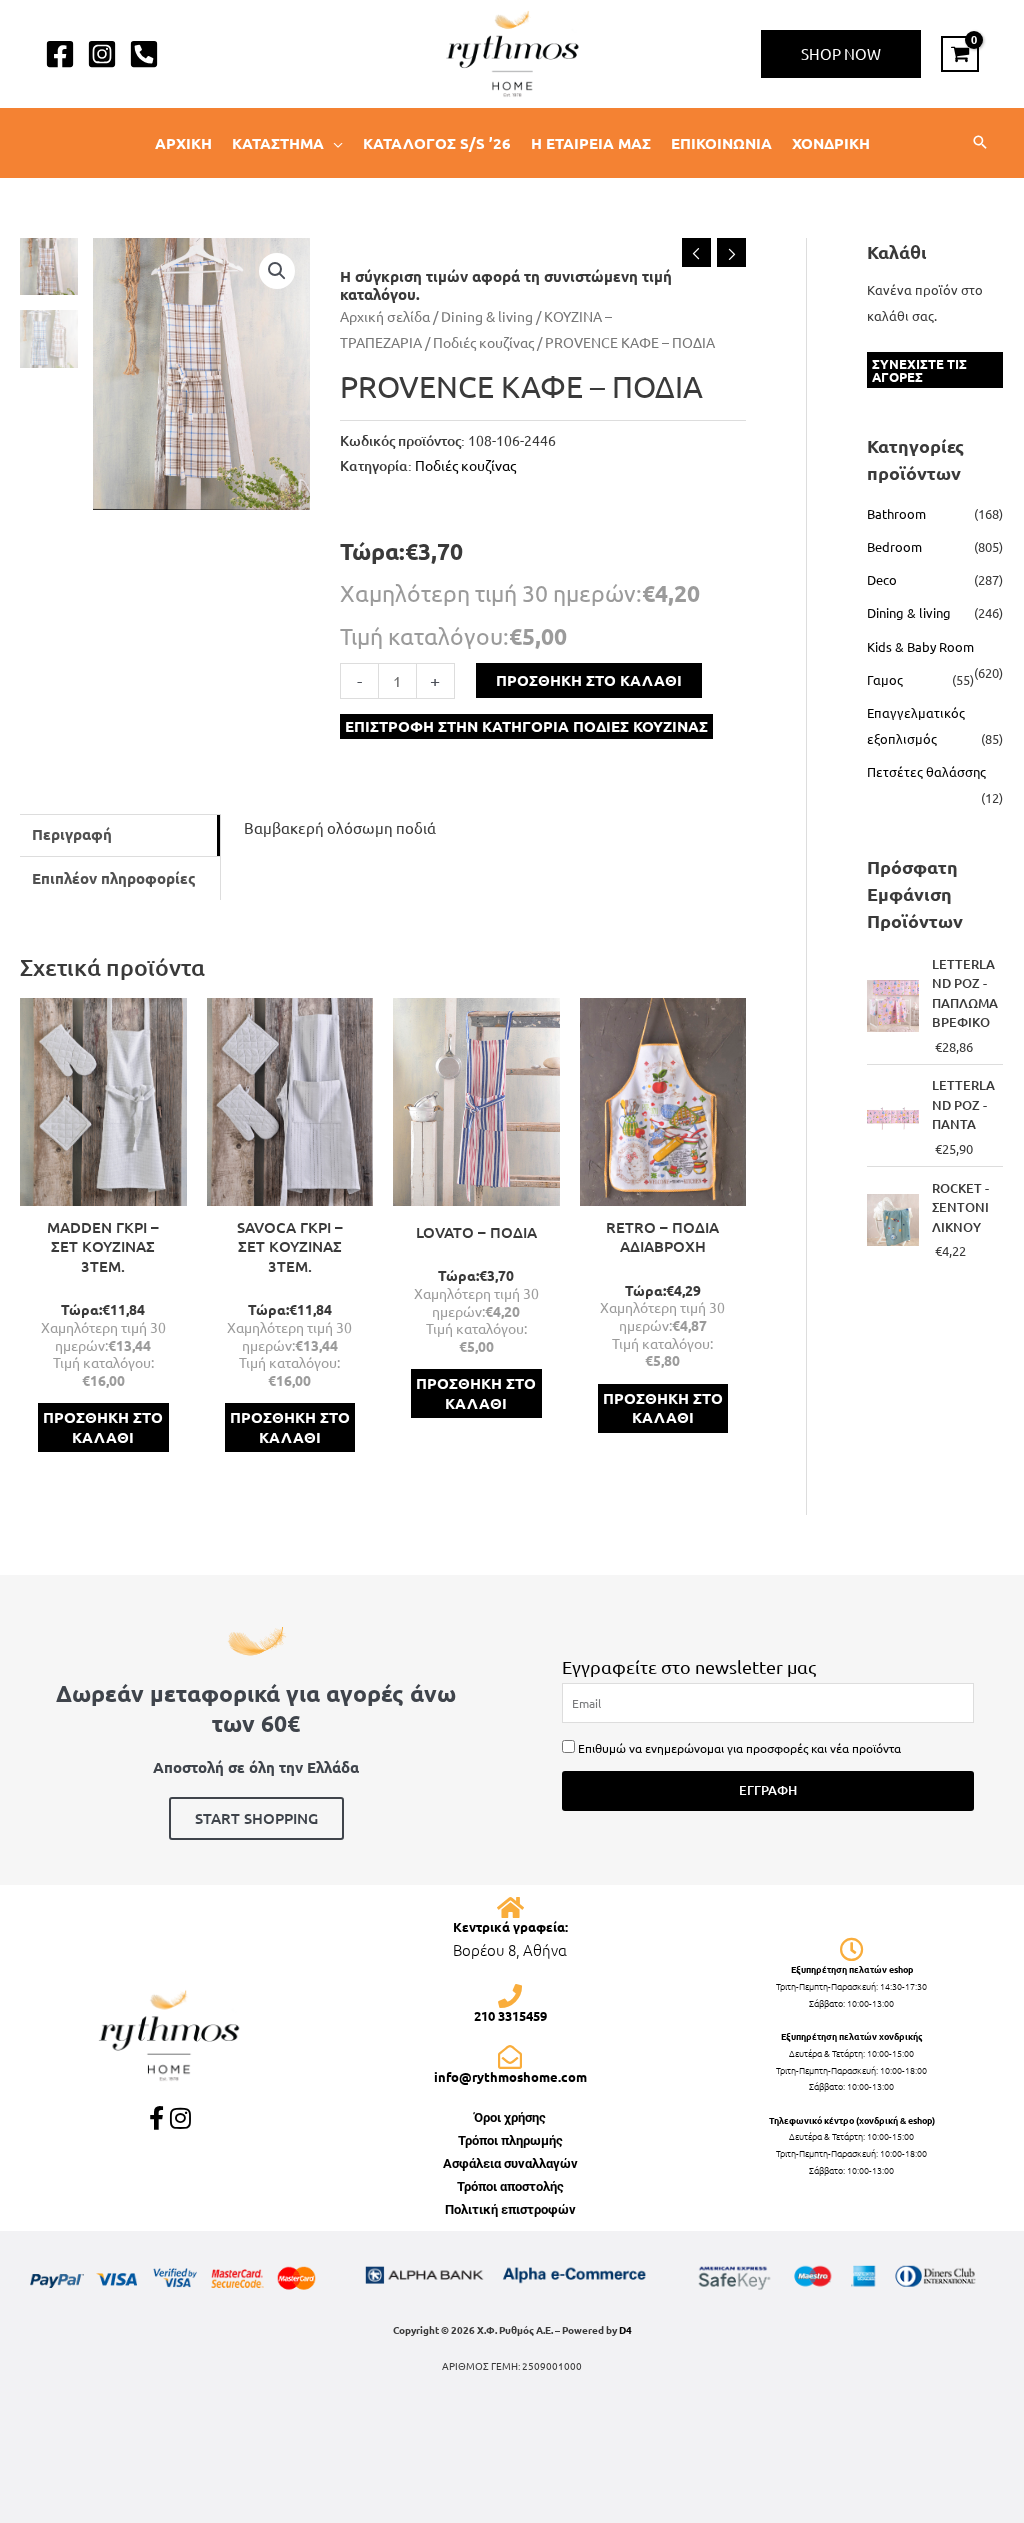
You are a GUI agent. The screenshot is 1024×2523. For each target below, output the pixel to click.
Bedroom (894, 546)
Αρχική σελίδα (385, 316)
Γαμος (885, 679)
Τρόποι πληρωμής (510, 2140)
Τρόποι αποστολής (510, 2186)
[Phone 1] (144, 54)
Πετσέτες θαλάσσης (926, 771)
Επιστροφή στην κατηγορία (526, 726)
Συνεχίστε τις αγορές (919, 370)
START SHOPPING (256, 1818)
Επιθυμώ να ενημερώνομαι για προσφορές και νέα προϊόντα (739, 1748)
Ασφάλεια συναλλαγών (510, 2163)
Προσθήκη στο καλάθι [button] (103, 1427)
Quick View (103, 1189)
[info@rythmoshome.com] (510, 2057)
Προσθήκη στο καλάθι (589, 680)
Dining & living (487, 316)
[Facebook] (60, 54)
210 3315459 (510, 2015)
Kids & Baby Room (920, 646)
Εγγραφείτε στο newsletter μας (689, 1666)
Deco (882, 579)
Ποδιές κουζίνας (483, 342)
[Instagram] (102, 54)
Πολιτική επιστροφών (510, 2209)
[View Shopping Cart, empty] (960, 54)
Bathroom (896, 513)
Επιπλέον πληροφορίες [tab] (114, 878)
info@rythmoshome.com (510, 2076)
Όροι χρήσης (510, 2117)
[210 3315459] (510, 1996)
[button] (841, 54)
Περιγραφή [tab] (72, 834)
